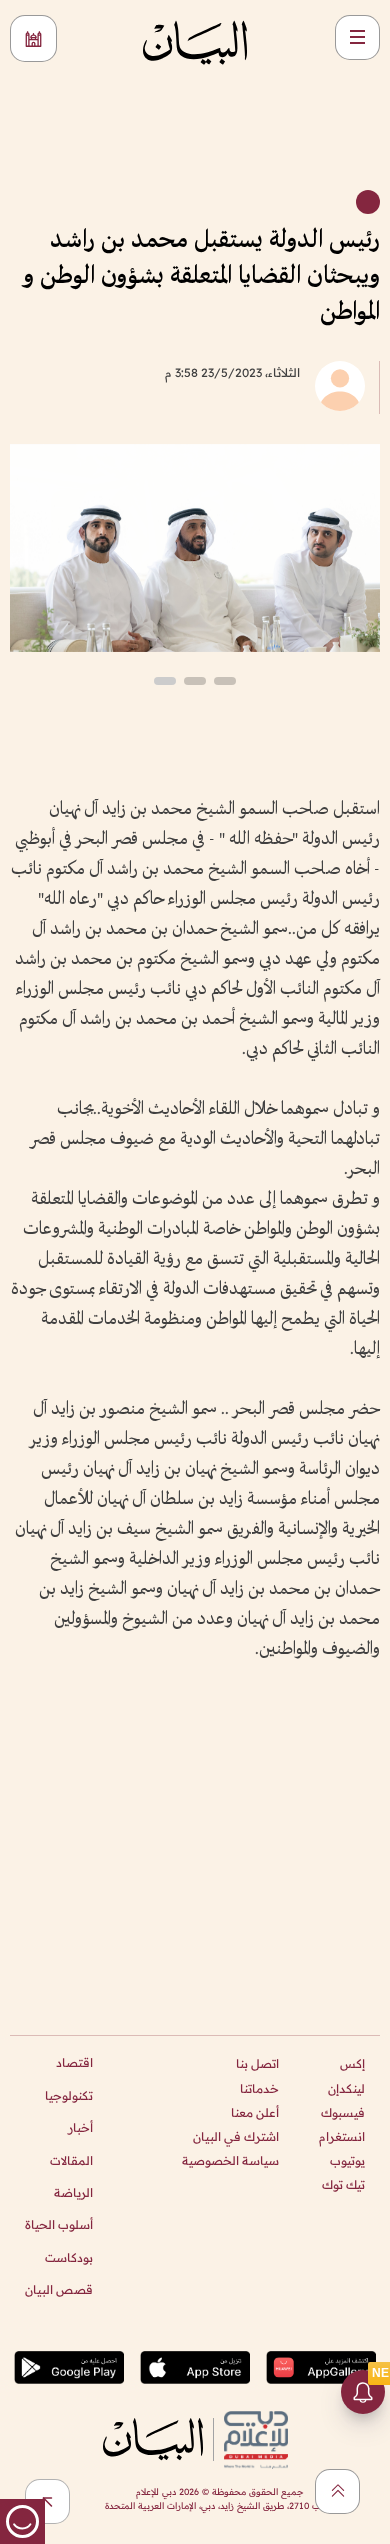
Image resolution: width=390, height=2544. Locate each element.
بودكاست (69, 2257)
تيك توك (343, 2184)
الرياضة (73, 2192)
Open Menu (357, 37)
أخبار (80, 2127)
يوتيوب (347, 2160)
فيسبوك (343, 2112)
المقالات (71, 2160)
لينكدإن (346, 2088)
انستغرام (342, 2136)
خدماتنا (259, 2088)
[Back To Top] (337, 2491)
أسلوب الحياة (59, 2224)
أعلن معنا (255, 2112)
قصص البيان (59, 2289)
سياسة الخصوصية (230, 2160)
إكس (352, 2063)
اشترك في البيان (236, 2136)
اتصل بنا (257, 2063)
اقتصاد (74, 2062)
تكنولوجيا (69, 2095)
